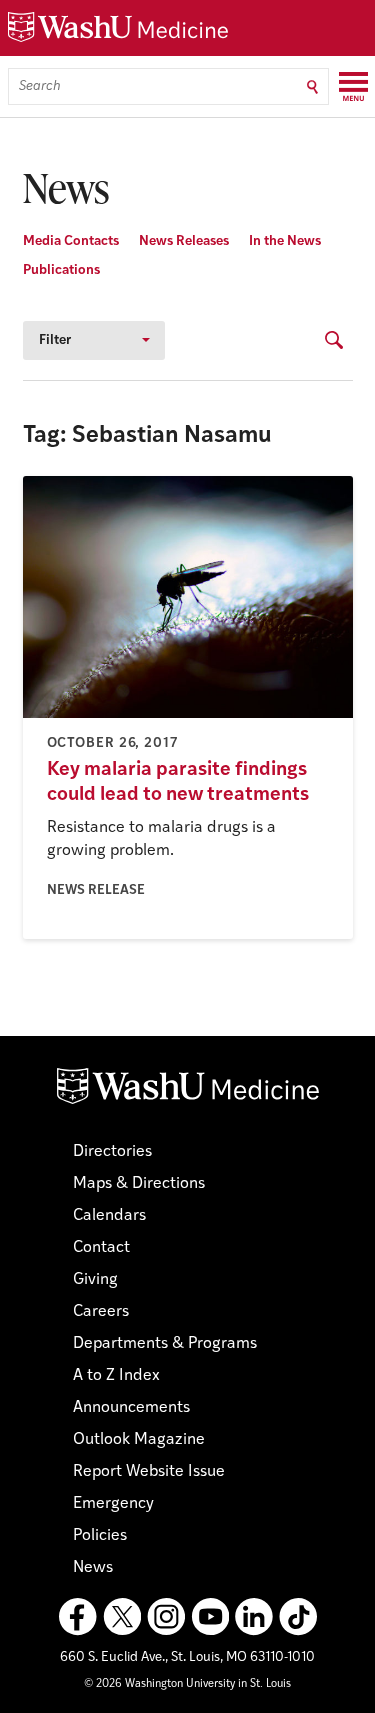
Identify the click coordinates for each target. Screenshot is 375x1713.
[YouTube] (210, 1617)
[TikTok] (298, 1617)
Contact (101, 1248)
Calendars (109, 1216)
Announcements (131, 1408)
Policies (100, 1536)
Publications (61, 270)
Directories (112, 1152)
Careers (101, 1312)
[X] (122, 1617)
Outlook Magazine (139, 1440)
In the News (285, 241)
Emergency (113, 1504)
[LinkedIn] (254, 1617)
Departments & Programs (165, 1344)
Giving (95, 1280)
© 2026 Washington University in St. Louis (187, 1684)
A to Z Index (116, 1376)
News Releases (184, 241)
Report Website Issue (149, 1472)
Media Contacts (71, 241)
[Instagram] (166, 1617)
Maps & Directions (139, 1184)
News (93, 1568)
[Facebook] (78, 1617)
